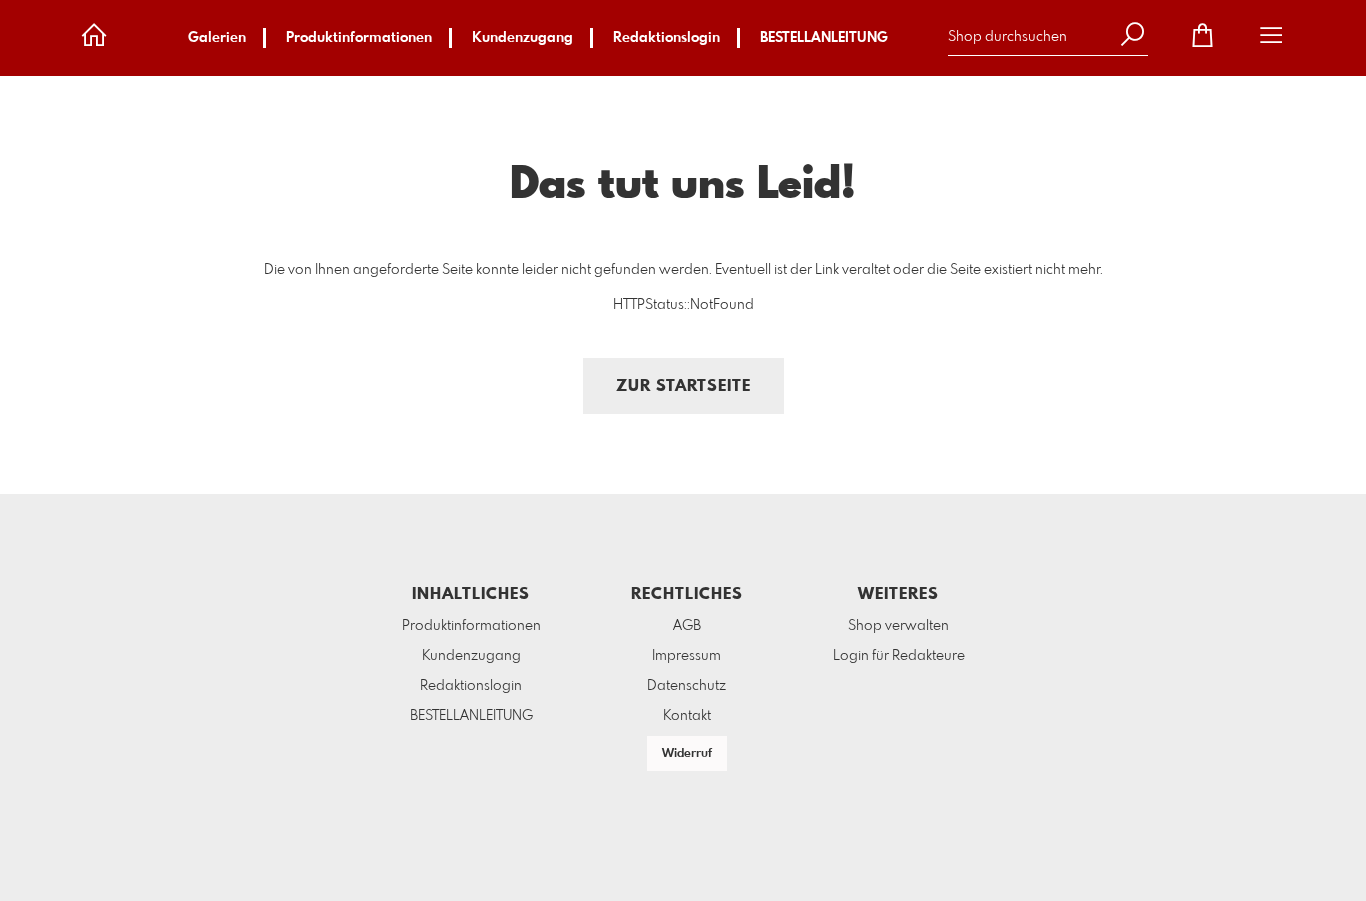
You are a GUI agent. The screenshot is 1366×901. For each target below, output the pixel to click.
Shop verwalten (898, 626)
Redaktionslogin (666, 38)
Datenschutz (686, 686)
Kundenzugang (522, 38)
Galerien (217, 38)
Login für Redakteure (899, 656)
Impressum (686, 656)
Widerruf (687, 754)
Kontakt (687, 716)
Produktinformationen (359, 38)
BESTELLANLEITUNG (824, 38)
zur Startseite (683, 386)
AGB (687, 626)
